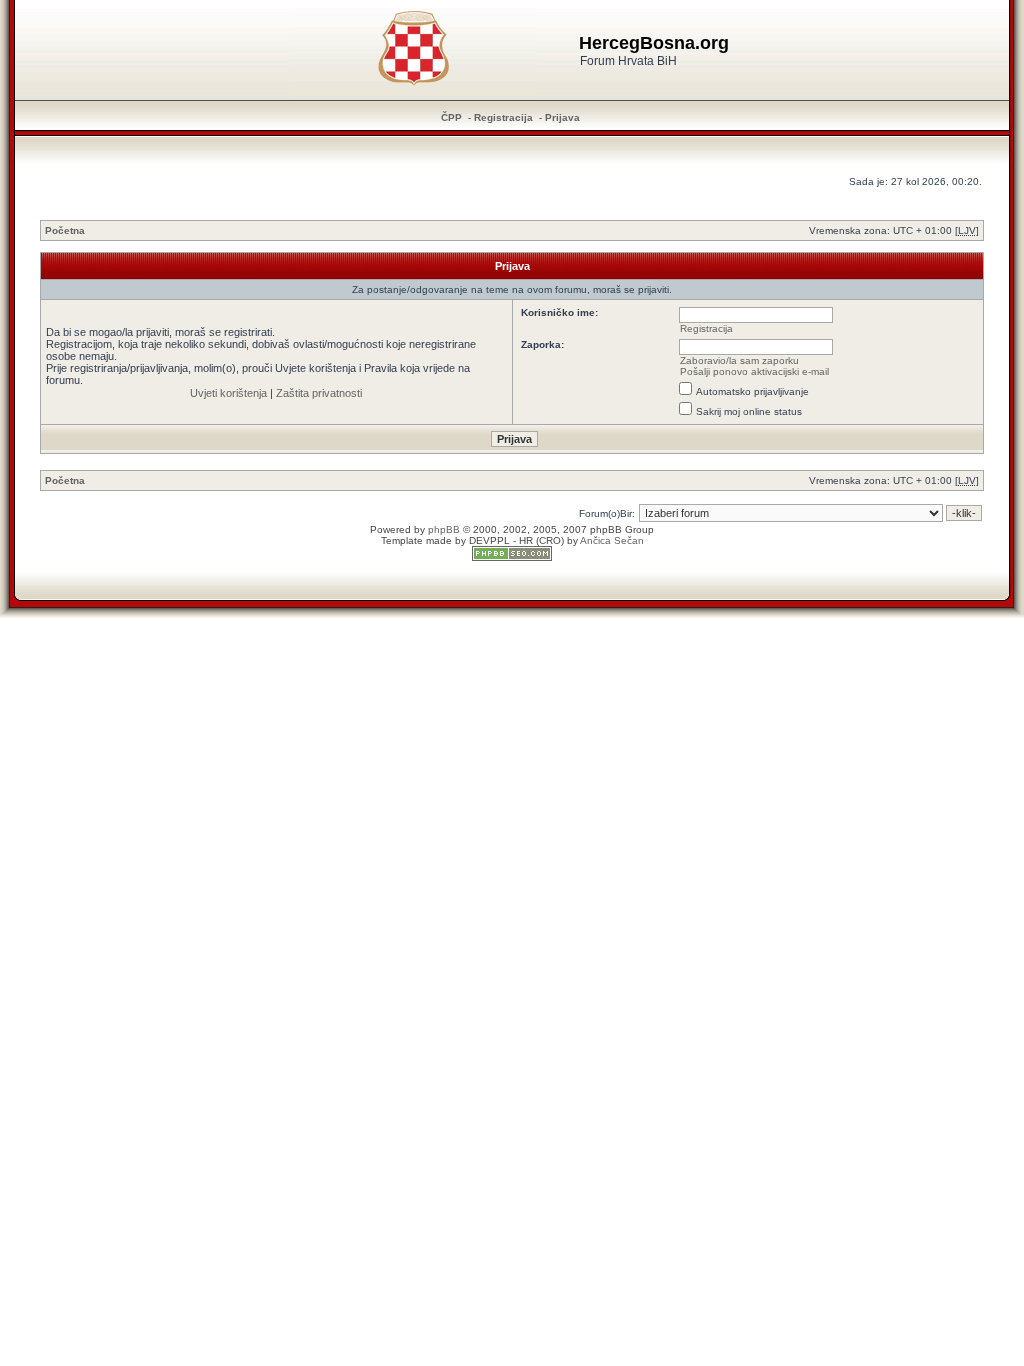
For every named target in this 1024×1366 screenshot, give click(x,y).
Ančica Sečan (612, 540)
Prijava (562, 117)
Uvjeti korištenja (228, 393)
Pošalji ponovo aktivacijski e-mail (754, 371)
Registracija (503, 117)
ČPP (451, 117)
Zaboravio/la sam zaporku (739, 360)
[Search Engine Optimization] (512, 557)
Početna (65, 230)
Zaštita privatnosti (319, 393)
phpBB (444, 529)
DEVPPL (489, 540)
